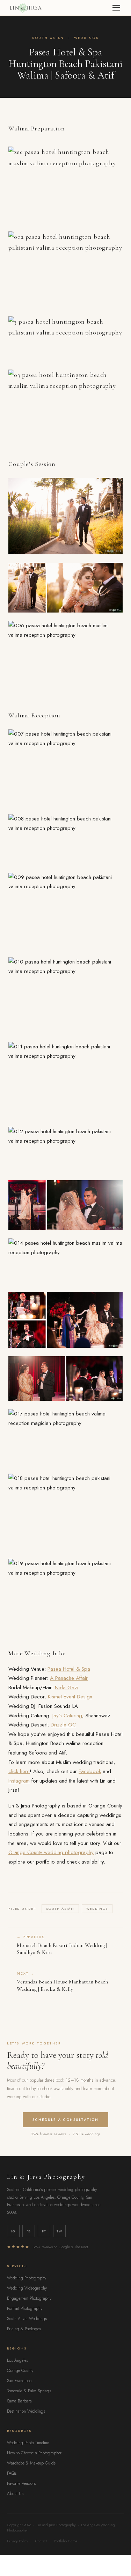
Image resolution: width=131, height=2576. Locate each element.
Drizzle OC (63, 1725)
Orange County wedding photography (51, 1852)
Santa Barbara (19, 2401)
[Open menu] (116, 8)
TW (59, 2231)
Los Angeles (17, 2360)
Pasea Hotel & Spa (69, 1669)
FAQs (12, 2473)
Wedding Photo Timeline (28, 2443)
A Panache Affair (69, 1678)
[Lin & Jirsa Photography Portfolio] (25, 8)
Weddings (86, 38)
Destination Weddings (26, 2411)
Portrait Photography (25, 2308)
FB (29, 2231)
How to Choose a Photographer (34, 2453)
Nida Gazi (67, 1688)
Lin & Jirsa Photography (46, 2177)
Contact (41, 2541)
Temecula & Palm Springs (29, 2391)
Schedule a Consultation (65, 2120)
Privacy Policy (18, 2541)
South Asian (48, 38)
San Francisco (19, 2381)
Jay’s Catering (67, 1716)
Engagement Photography (29, 2298)
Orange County (20, 2371)
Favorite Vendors (21, 2483)
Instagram (19, 1781)
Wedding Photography (27, 2278)
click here (19, 1771)
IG (13, 2231)
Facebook (90, 1771)
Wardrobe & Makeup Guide (31, 2463)
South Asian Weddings (27, 2319)
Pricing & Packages (24, 2329)
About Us (15, 2494)
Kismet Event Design (70, 1697)
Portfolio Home (65, 2541)
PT (44, 2231)
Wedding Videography (27, 2288)
